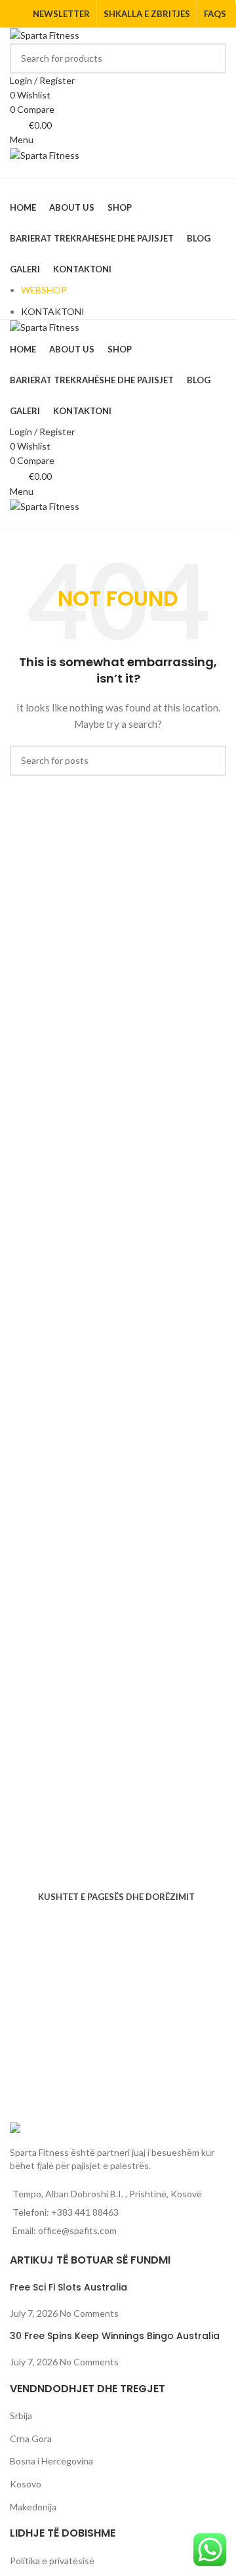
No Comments (89, 2313)
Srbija (21, 2416)
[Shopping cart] (13, 170)
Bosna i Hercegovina (51, 2461)
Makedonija (33, 2507)
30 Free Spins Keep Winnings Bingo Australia (115, 2336)
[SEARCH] (211, 58)
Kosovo (26, 2484)
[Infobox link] (118, 1849)
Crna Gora (31, 2439)
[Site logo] (45, 34)
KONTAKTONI (53, 311)
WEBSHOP (44, 290)
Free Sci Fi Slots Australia (69, 2287)
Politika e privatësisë (52, 2561)
